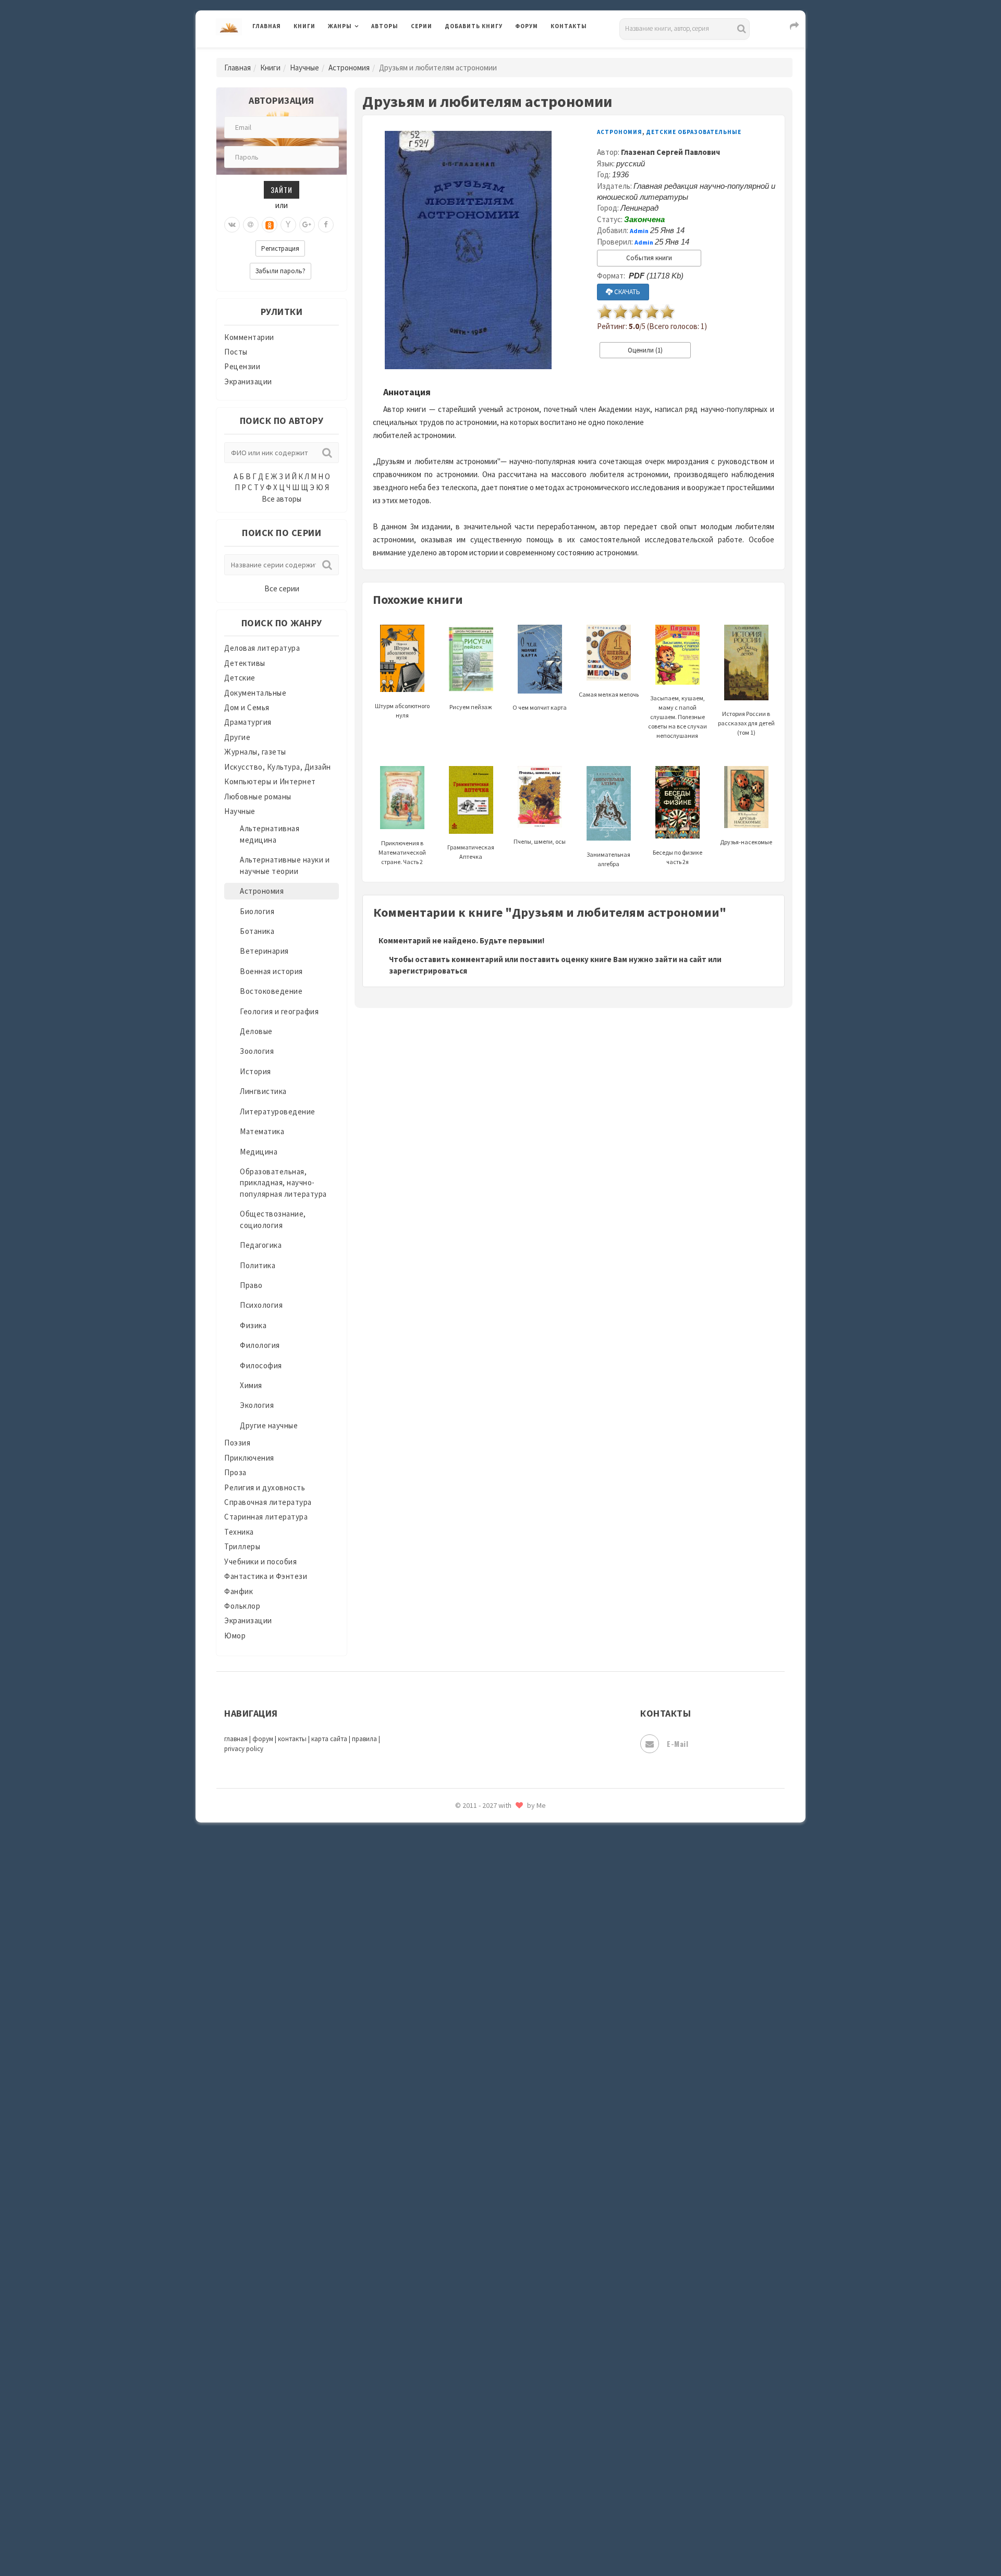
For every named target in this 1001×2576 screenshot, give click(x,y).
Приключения (249, 1458)
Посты (236, 352)
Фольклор (242, 1606)
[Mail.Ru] (251, 225)
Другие (237, 737)
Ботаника (257, 931)
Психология (261, 1305)
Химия (251, 1385)
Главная (267, 26)
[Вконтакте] (232, 225)
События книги (649, 258)
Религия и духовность (265, 1487)
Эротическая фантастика (492, 1825)
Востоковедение (271, 991)
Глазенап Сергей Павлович (670, 152)
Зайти (282, 190)
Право (251, 1285)
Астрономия (349, 68)
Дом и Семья (247, 707)
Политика (258, 1265)
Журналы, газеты (255, 752)
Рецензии (242, 366)
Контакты (569, 26)
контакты (292, 1739)
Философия (261, 1365)
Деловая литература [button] (365, 53)
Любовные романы (258, 797)
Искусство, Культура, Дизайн (278, 767)
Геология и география (279, 1011)
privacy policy (244, 1749)
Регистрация (280, 248)
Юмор (235, 1636)
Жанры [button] (340, 26)
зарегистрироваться (428, 971)
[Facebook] (326, 225)
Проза (235, 1472)
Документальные (255, 693)
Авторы (385, 26)
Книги (304, 26)
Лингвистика (263, 1091)
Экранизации (248, 381)
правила (364, 1739)
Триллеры (242, 1546)
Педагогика (261, 1245)
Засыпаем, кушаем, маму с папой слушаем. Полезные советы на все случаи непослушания (677, 716)
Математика (262, 1131)
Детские (240, 678)
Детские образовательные (694, 132)
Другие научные (269, 1425)
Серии (422, 26)
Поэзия (237, 1443)
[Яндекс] (288, 225)
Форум (527, 26)
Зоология (257, 1051)
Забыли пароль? (280, 271)
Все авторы (282, 499)
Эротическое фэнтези (486, 1849)
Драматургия (248, 722)
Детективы (245, 663)
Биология (257, 911)
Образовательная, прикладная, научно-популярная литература (283, 1183)
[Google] (307, 225)
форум (263, 1739)
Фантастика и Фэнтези (266, 1576)
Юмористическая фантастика (500, 1872)
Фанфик (239, 1591)
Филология (260, 1345)
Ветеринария (264, 951)
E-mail (677, 1743)
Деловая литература (482, 53)
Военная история (271, 971)
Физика (253, 1325)
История (255, 1071)
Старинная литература (266, 1517)
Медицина (259, 1152)
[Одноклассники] (270, 225)
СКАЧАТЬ (626, 292)
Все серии (282, 588)
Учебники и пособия (260, 1562)
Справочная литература (268, 1502)
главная (236, 1739)
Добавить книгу (474, 26)
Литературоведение (278, 1111)
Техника (239, 1532)
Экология (257, 1405)
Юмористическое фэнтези (494, 1895)
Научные (304, 68)
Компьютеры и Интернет (270, 781)
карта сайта (329, 1739)
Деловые (256, 1031)
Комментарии (249, 337)
